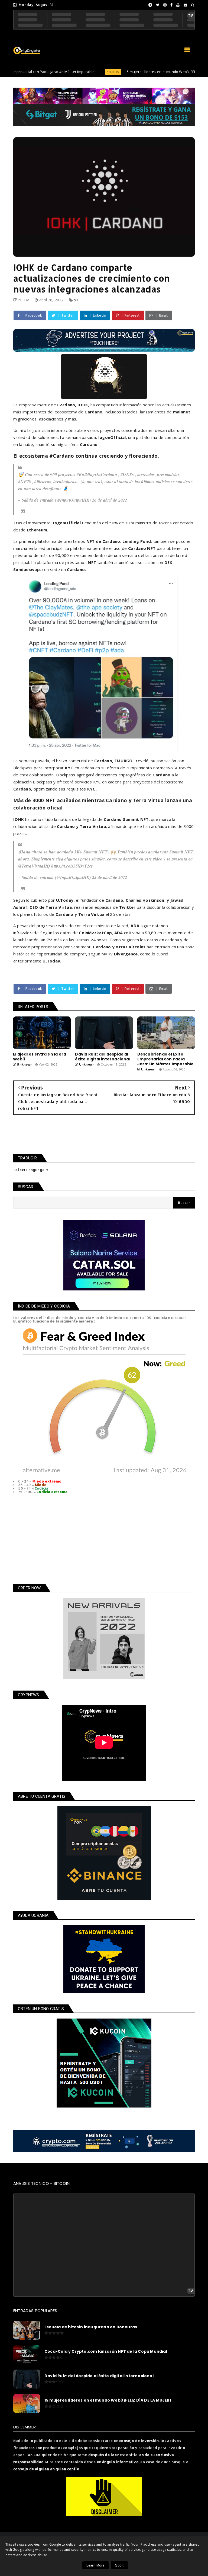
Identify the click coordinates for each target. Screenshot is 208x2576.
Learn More (95, 2565)
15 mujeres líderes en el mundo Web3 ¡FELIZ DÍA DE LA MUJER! (136, 72)
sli (76, 300)
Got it (119, 2565)
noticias (73, 72)
